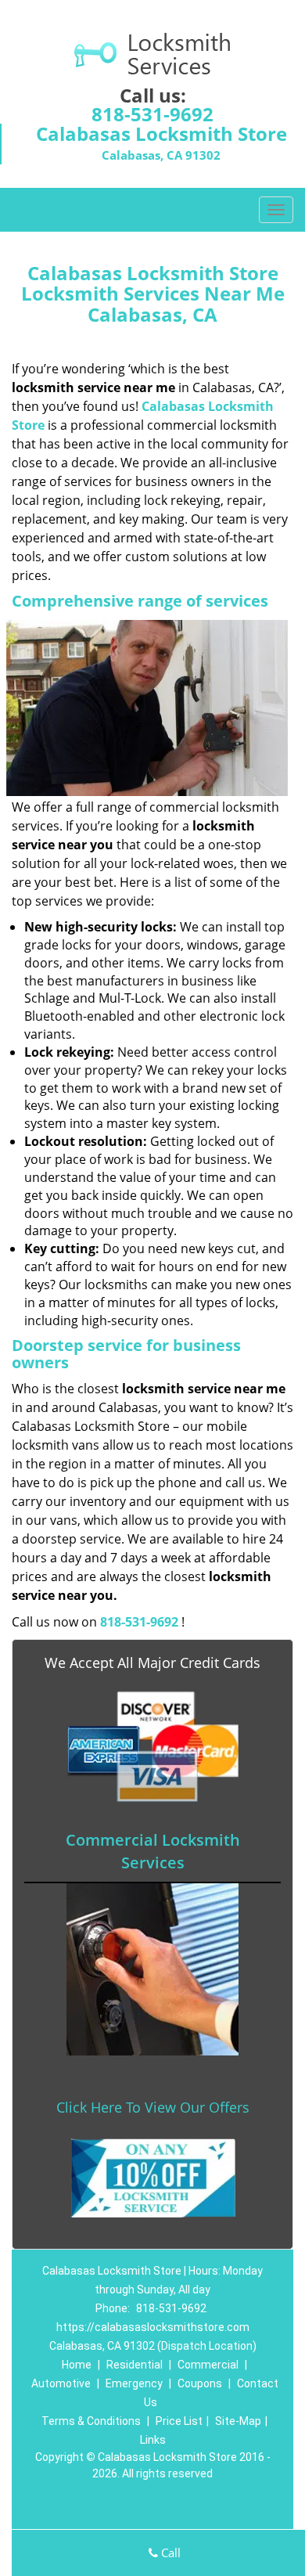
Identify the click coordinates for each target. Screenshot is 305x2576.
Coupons (200, 2383)
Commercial (208, 2365)
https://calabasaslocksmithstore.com (153, 2327)
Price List (179, 2421)
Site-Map (238, 2421)
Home (77, 2365)
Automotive (61, 2383)
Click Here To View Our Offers (153, 2107)
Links (153, 2440)
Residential (135, 2365)
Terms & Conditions (91, 2421)
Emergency (134, 2383)
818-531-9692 (152, 114)
